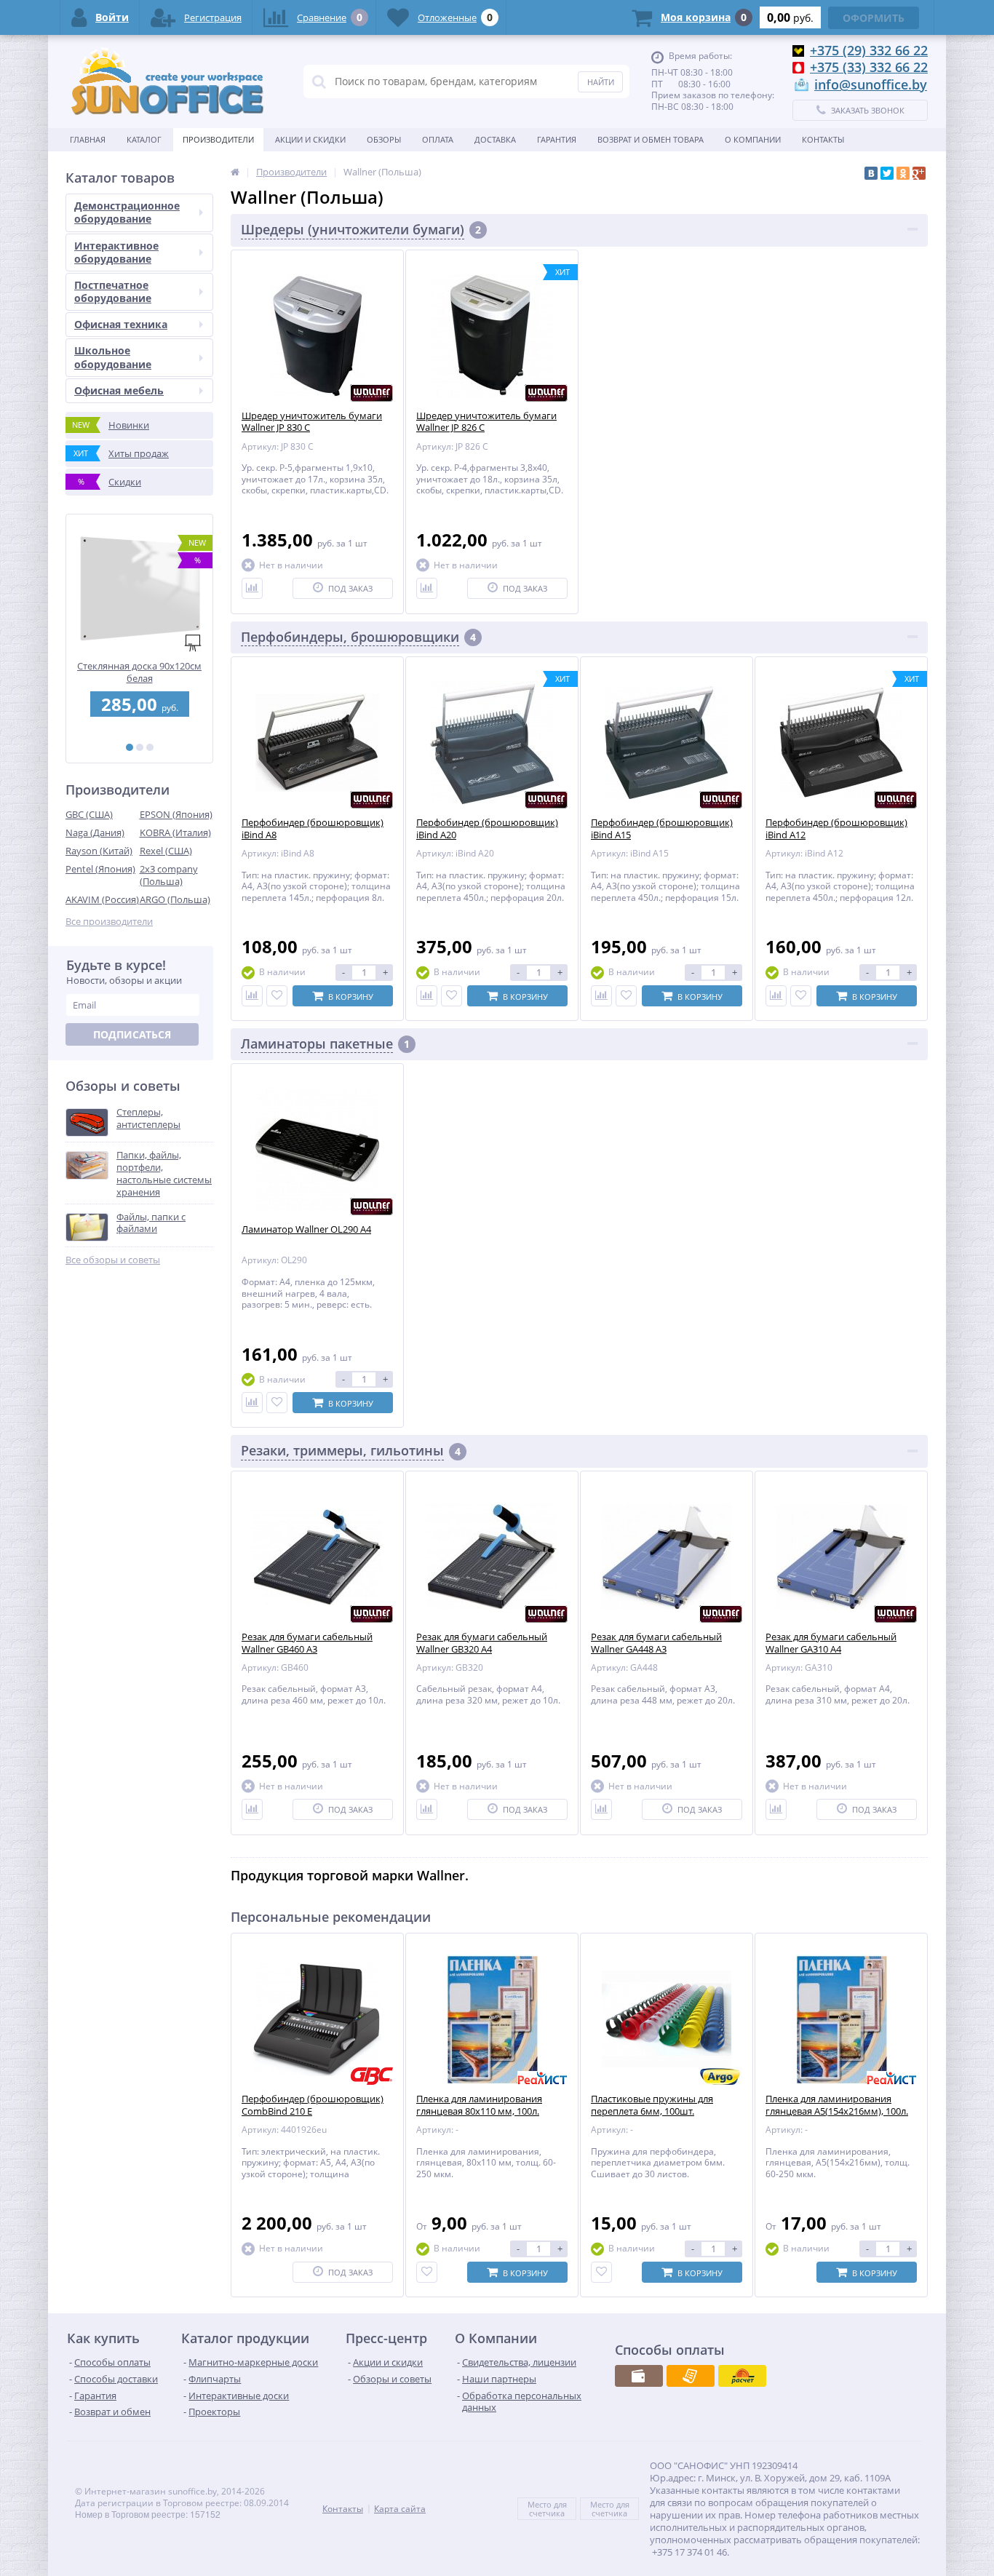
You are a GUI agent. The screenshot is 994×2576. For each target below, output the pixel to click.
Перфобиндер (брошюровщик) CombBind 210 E (313, 2105)
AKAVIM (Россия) (102, 899)
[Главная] (235, 172)
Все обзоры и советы (113, 1260)
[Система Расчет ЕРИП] (742, 2376)
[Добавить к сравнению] (252, 588)
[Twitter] (887, 173)
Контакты (823, 139)
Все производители (109, 922)
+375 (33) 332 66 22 (869, 67)
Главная (88, 139)
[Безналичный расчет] (691, 2376)
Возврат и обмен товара (651, 139)
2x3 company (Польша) (169, 875)
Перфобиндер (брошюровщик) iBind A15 (662, 829)
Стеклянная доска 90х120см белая (139, 672)
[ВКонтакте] (871, 173)
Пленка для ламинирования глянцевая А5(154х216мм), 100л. (837, 2105)
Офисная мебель (119, 390)
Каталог (144, 139)
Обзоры (384, 139)
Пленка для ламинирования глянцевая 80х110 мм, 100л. (479, 2105)
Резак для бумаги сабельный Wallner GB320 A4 (482, 1643)
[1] (130, 747)
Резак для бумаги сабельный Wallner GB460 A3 (307, 1643)
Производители (218, 139)
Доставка (495, 139)
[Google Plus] (919, 173)
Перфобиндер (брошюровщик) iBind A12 (836, 829)
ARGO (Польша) (175, 899)
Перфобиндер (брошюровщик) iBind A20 (487, 829)
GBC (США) (89, 814)
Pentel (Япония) (100, 869)
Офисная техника (121, 324)
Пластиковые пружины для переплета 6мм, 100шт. (652, 2105)
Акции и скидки (310, 139)
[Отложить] (277, 996)
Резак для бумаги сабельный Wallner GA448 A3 (656, 1643)
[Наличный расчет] (639, 2376)
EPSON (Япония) (176, 814)
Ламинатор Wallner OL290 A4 (306, 1229)
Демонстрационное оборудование (127, 212)
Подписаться (132, 1034)
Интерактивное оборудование (116, 252)
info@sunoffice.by (871, 84)
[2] (140, 747)
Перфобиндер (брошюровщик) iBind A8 (313, 829)
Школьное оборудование (113, 357)
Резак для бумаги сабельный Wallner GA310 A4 (831, 1643)
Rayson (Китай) (99, 851)
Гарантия (557, 139)
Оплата (438, 139)
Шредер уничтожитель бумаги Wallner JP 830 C (312, 422)
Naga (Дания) (95, 832)
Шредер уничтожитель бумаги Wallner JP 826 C (486, 422)
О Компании (753, 139)
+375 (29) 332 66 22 (869, 50)
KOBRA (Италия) (175, 832)
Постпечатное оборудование (113, 291)
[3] (150, 747)
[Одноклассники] (903, 173)
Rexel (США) (166, 851)
